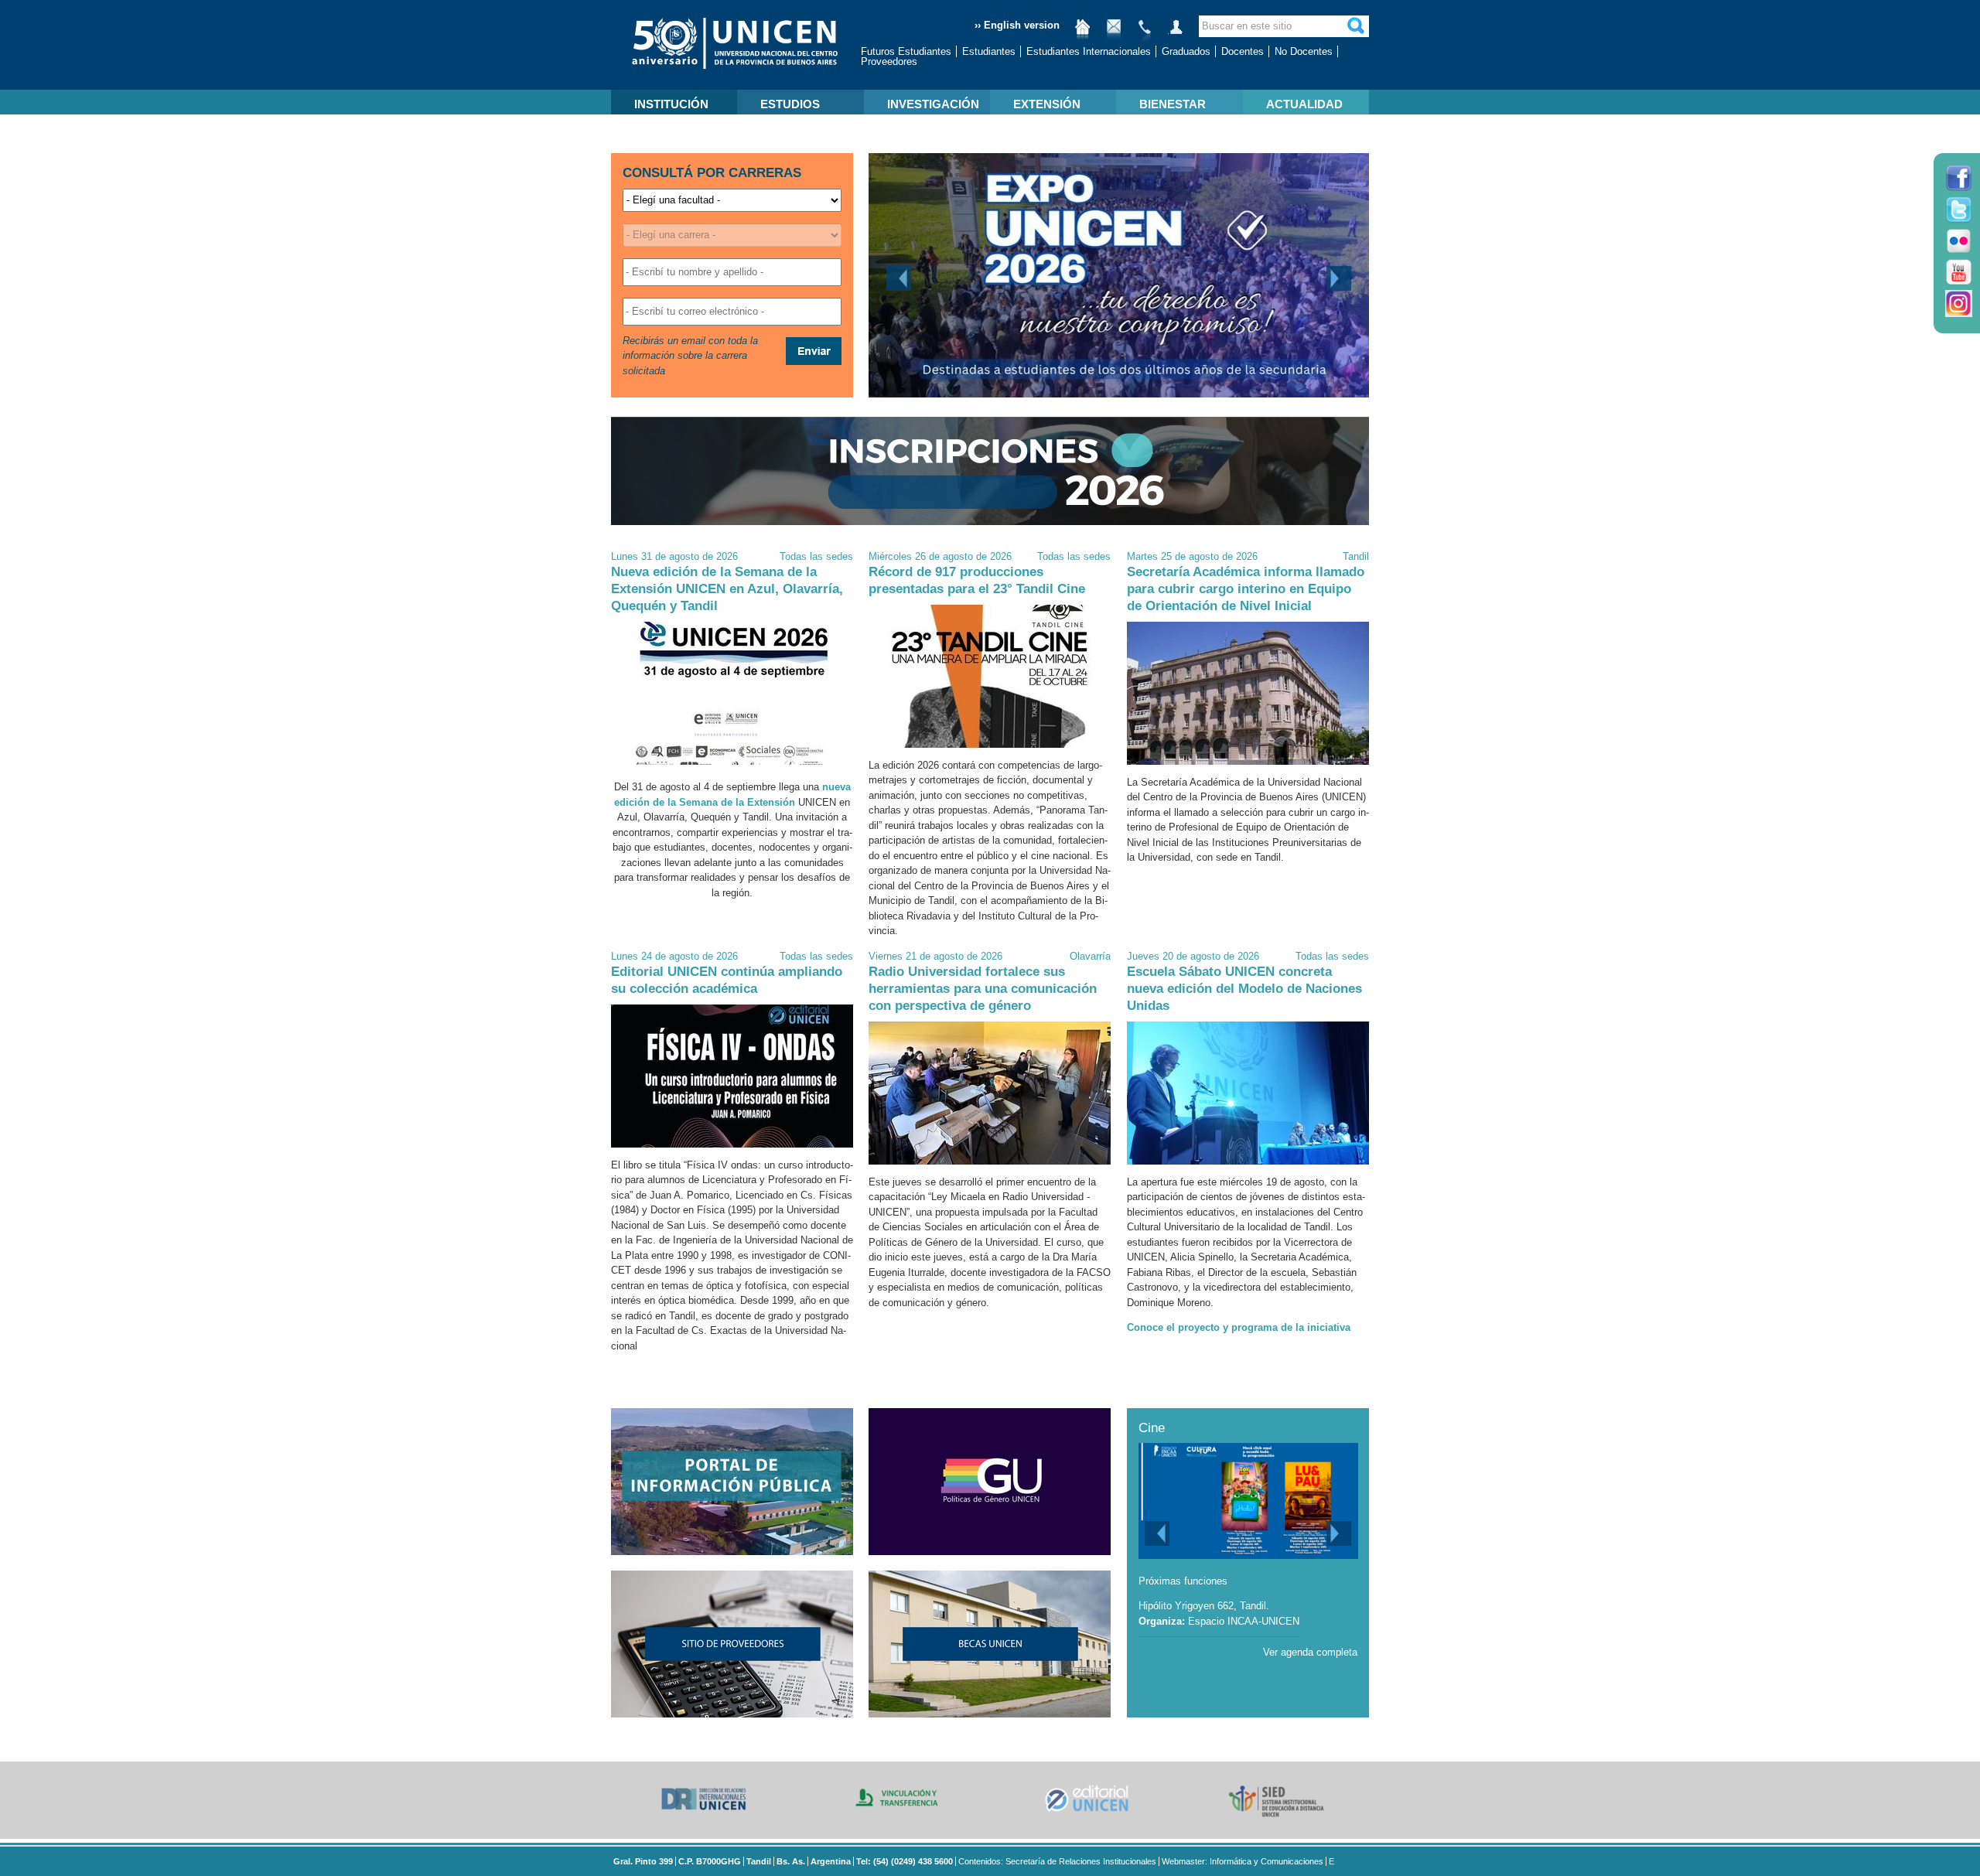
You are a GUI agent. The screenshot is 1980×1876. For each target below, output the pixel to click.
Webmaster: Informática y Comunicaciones (1243, 1861)
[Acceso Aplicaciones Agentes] (1176, 33)
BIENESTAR (1173, 104)
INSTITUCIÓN (671, 104)
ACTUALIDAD (1304, 104)
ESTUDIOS (790, 104)
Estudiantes (989, 51)
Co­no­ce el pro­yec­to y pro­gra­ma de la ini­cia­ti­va (1239, 1327)
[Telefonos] (1145, 33)
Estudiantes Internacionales (1089, 51)
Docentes (1243, 51)
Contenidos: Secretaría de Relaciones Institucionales (1057, 1861)
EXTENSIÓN (1047, 104)
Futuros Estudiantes (906, 51)
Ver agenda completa (1310, 1652)
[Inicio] (1083, 33)
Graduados (1186, 51)
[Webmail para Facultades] (1114, 33)
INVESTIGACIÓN (933, 104)
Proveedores (889, 61)
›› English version (1017, 25)
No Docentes (1304, 51)
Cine (1152, 1428)
